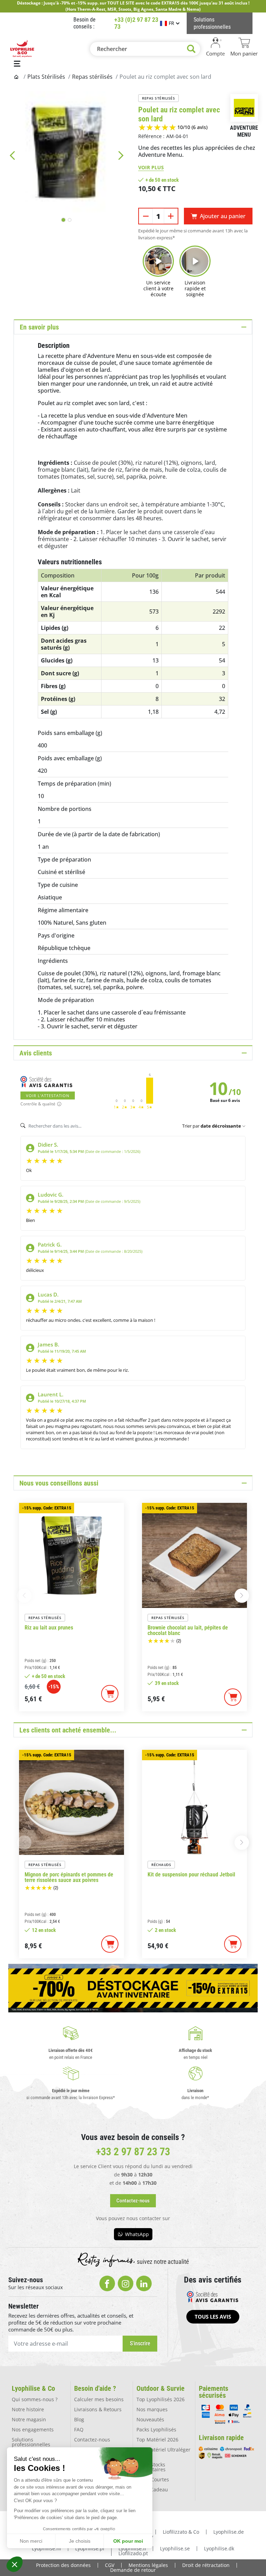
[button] (15, 2564)
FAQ (79, 2429)
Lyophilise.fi (132, 2548)
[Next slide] (121, 155)
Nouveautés (150, 2419)
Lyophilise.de (229, 2532)
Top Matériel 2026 (157, 2440)
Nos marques (152, 2409)
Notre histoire (28, 2409)
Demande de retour (133, 2570)
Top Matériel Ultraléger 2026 (163, 2452)
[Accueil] (17, 77)
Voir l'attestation (48, 1096)
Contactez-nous (92, 2440)
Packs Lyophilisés (156, 2429)
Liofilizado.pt (133, 2553)
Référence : (151, 136)
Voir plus (151, 167)
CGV (110, 2565)
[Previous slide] (12, 155)
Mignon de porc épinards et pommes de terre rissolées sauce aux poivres (69, 1877)
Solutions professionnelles (31, 2442)
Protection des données (63, 2565)
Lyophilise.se (175, 2548)
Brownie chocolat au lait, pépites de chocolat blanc (188, 1631)
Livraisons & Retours (98, 2409)
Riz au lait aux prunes (49, 1628)
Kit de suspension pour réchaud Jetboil (191, 1875)
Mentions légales (148, 2565)
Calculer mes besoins (99, 2399)
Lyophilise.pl (90, 2548)
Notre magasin (29, 2419)
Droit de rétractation (206, 2565)
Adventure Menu (244, 131)
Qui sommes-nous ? (35, 2399)
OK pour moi (128, 2541)
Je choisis (80, 2541)
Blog (79, 2419)
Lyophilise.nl (46, 2548)
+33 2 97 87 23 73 (133, 2152)
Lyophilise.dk (219, 2548)
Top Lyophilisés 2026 (161, 2399)
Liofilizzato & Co (181, 2532)
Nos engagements (33, 2429)
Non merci (31, 2541)
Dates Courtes (153, 2479)
